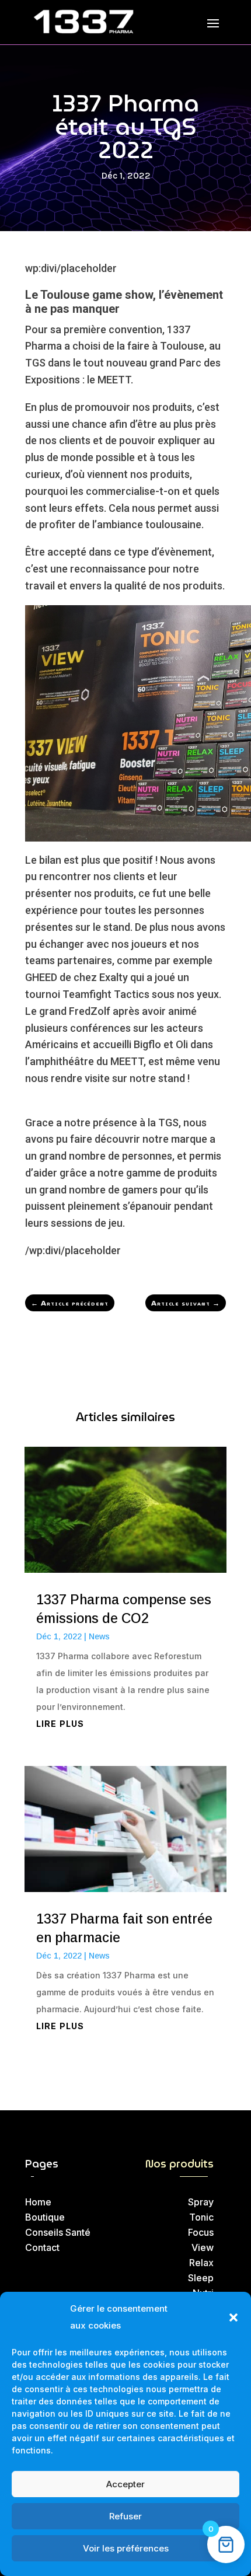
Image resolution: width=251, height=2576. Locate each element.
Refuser (125, 2516)
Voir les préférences (126, 2548)
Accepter (125, 2484)
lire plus (60, 1724)
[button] (233, 2317)
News (99, 1636)
